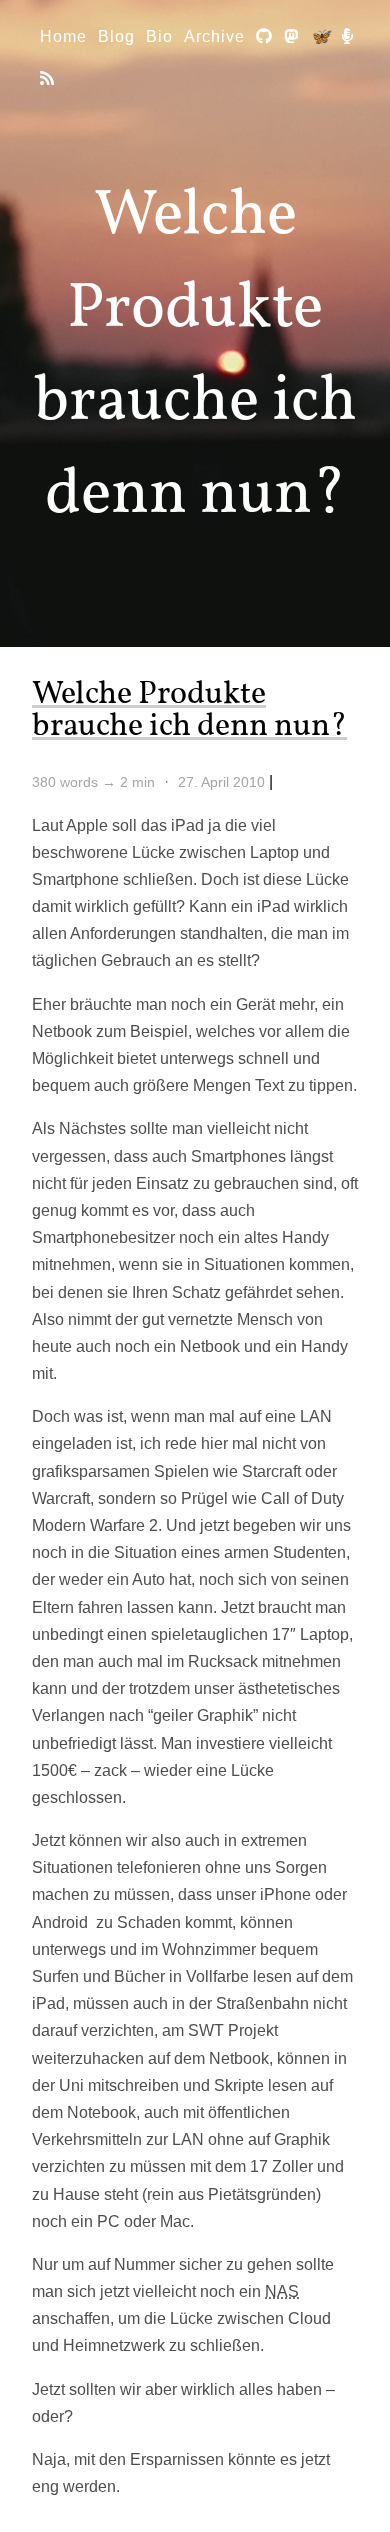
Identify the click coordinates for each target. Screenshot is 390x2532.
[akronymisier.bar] (348, 36)
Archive (214, 36)
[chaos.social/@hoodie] (291, 36)
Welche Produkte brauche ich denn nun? (189, 711)
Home (63, 36)
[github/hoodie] (264, 36)
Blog (116, 36)
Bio (159, 36)
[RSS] (47, 78)
